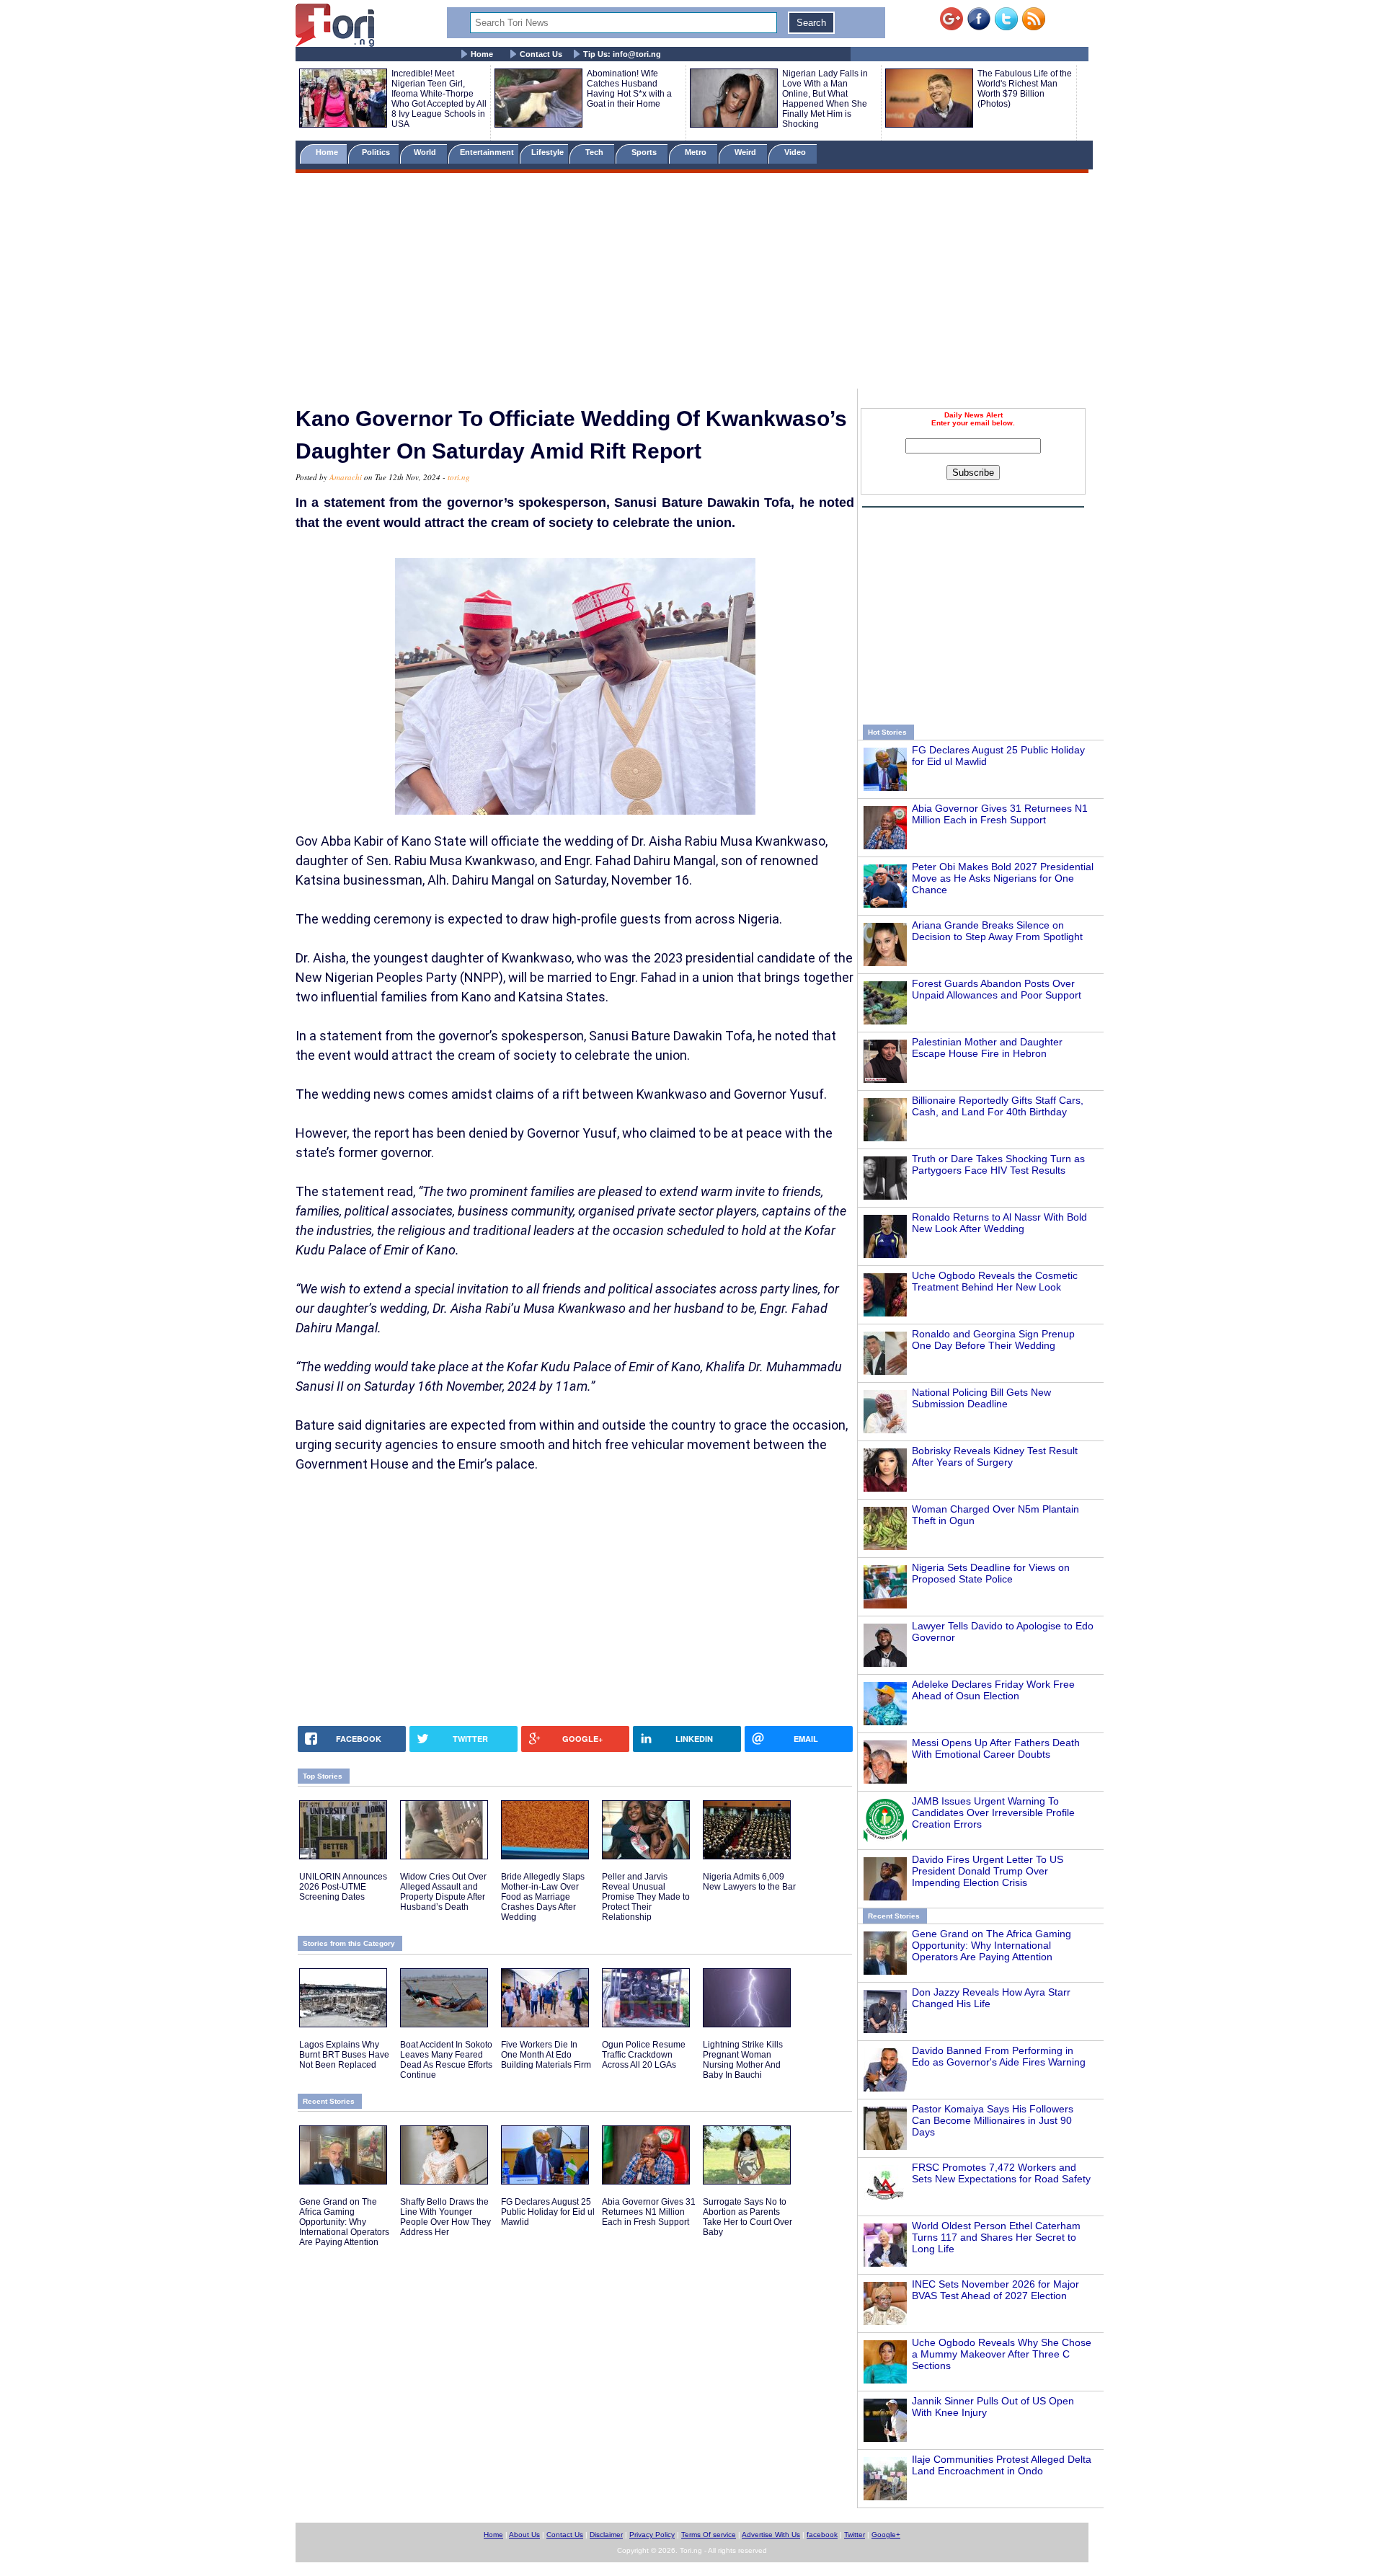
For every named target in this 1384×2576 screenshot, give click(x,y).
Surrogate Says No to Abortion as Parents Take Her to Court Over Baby (748, 2217)
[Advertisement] (692, 283)
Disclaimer (606, 2535)
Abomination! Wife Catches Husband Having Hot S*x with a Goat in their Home (629, 89)
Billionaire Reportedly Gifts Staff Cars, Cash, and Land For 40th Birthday (998, 1106)
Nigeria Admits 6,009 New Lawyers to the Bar (749, 1882)
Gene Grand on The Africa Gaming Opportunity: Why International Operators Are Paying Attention (992, 1945)
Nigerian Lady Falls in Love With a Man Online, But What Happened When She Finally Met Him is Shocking (825, 99)
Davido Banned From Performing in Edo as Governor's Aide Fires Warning (999, 2056)
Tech (595, 152)
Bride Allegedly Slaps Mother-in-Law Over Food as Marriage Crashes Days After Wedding (543, 1897)
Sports (645, 152)
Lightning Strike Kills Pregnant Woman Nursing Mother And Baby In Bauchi (743, 2060)
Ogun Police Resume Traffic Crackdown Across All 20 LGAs (644, 2055)
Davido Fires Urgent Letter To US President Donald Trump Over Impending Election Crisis (988, 1871)
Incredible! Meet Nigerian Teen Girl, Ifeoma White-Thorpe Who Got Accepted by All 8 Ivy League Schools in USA (439, 99)
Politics (377, 152)
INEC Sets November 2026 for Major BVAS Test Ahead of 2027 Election (995, 2290)
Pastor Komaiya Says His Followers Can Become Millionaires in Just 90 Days (993, 2120)
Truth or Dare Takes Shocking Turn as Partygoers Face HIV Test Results (998, 1164)
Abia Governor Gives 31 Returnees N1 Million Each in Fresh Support (1000, 814)
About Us (524, 2535)
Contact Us (541, 54)
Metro (697, 152)
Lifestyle (547, 152)
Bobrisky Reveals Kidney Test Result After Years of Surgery (995, 1456)
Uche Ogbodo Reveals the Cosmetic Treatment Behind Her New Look (995, 1281)
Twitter (855, 2535)
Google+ (886, 2535)
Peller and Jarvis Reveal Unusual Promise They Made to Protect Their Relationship (646, 1897)
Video (796, 152)
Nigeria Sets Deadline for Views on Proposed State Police (991, 1573)
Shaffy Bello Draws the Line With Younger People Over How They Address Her (445, 2217)
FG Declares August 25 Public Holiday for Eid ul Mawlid (548, 2212)
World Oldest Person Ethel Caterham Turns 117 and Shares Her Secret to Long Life (996, 2237)
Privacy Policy (652, 2535)
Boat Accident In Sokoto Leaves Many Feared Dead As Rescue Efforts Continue (446, 2060)
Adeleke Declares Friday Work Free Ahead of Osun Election (993, 1690)
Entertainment (487, 152)
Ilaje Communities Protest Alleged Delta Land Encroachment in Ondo (1002, 2465)
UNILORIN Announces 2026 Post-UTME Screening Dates (343, 1887)
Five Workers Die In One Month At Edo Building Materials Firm (546, 2055)
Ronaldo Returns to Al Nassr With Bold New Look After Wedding (999, 1223)
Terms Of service (709, 2535)
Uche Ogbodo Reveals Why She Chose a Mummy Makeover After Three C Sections (1002, 2354)
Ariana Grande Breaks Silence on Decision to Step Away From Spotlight (997, 931)
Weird (746, 152)
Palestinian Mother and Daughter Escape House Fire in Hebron (987, 1048)
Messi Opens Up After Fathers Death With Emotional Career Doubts (996, 1748)
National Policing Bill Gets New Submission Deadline (981, 1398)
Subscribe (973, 473)
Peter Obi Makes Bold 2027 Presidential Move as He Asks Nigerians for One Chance (1003, 878)
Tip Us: (622, 54)
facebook (822, 2535)
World (427, 152)
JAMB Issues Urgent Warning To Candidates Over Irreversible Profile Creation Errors (993, 1813)
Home (482, 54)
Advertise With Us (771, 2535)
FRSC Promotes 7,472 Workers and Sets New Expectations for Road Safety (1001, 2173)
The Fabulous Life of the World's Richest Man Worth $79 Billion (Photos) (1025, 89)
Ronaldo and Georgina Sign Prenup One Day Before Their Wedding (993, 1340)
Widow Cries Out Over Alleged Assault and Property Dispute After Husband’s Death (443, 1892)
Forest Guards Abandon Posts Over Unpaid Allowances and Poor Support (997, 989)
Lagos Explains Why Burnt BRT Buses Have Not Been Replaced (344, 2055)
